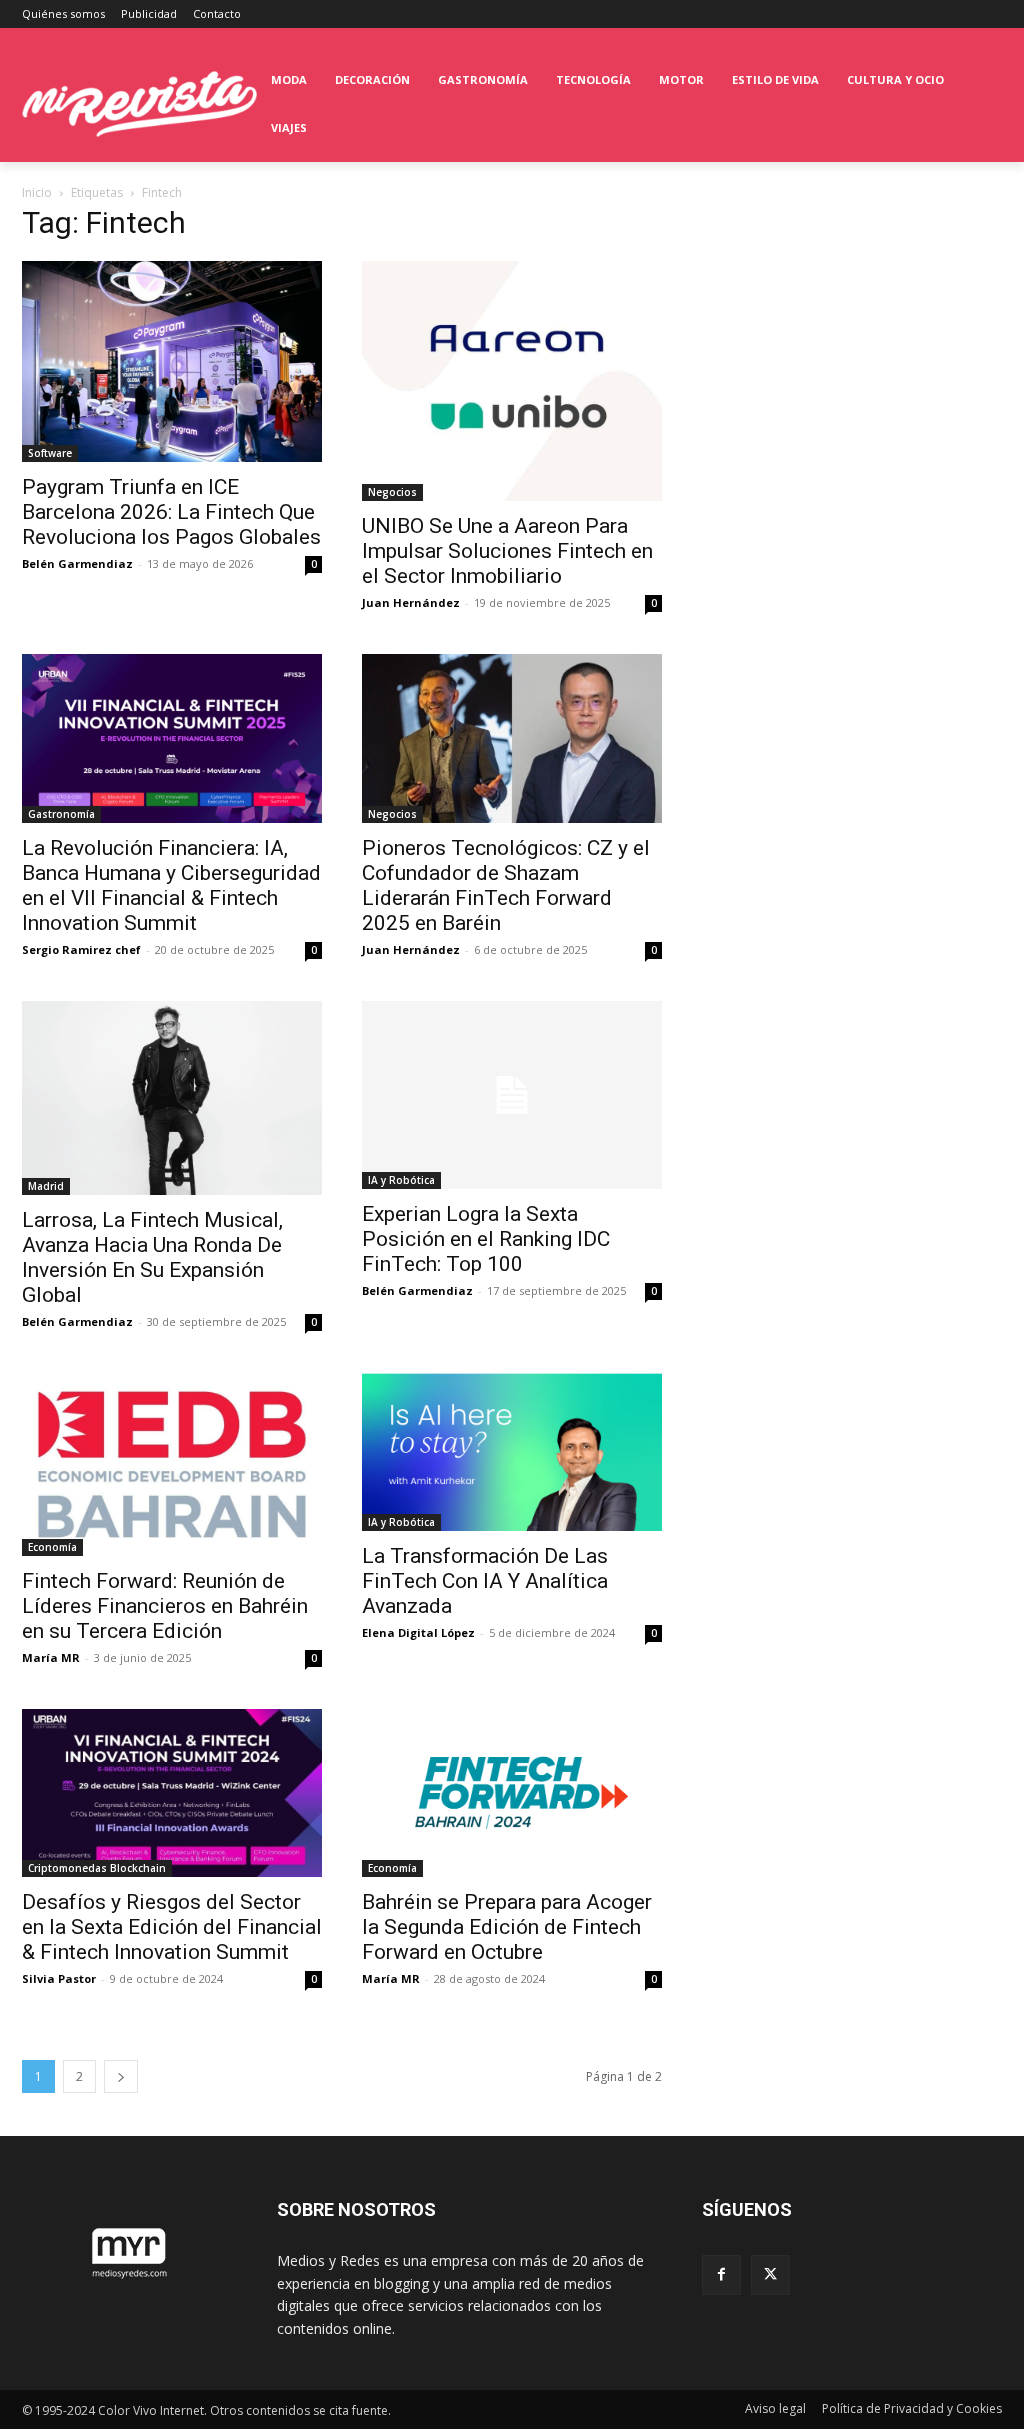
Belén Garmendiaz (77, 563)
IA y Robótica (401, 1180)
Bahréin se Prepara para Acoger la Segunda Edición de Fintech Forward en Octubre (507, 1927)
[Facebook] (721, 2274)
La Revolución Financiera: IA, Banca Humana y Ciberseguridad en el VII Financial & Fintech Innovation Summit (171, 885)
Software (50, 453)
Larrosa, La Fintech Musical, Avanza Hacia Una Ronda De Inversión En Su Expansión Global (152, 1257)
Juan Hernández (411, 602)
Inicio (37, 192)
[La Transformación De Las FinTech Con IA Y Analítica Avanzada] (512, 1451)
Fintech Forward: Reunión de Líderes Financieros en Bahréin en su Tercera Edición (165, 1606)
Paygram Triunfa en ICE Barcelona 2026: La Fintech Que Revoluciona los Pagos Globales (171, 512)
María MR (51, 1657)
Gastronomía (61, 814)
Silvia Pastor (59, 1978)
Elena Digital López (418, 1632)
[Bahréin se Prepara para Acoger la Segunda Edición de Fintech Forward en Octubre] (512, 1793)
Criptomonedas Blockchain (97, 1868)
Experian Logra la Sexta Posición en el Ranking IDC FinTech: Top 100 (486, 1239)
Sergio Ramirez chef (81, 949)
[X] (770, 2274)
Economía (52, 1547)
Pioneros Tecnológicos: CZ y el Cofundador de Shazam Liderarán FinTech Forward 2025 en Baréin (506, 885)
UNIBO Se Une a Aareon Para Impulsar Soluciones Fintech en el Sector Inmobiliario (507, 551)
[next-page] (121, 2076)
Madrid (46, 1186)
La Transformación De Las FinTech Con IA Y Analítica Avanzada (485, 1581)
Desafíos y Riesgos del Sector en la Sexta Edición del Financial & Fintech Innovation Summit (172, 1927)
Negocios (392, 492)
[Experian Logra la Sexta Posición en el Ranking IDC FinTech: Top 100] (512, 1095)
